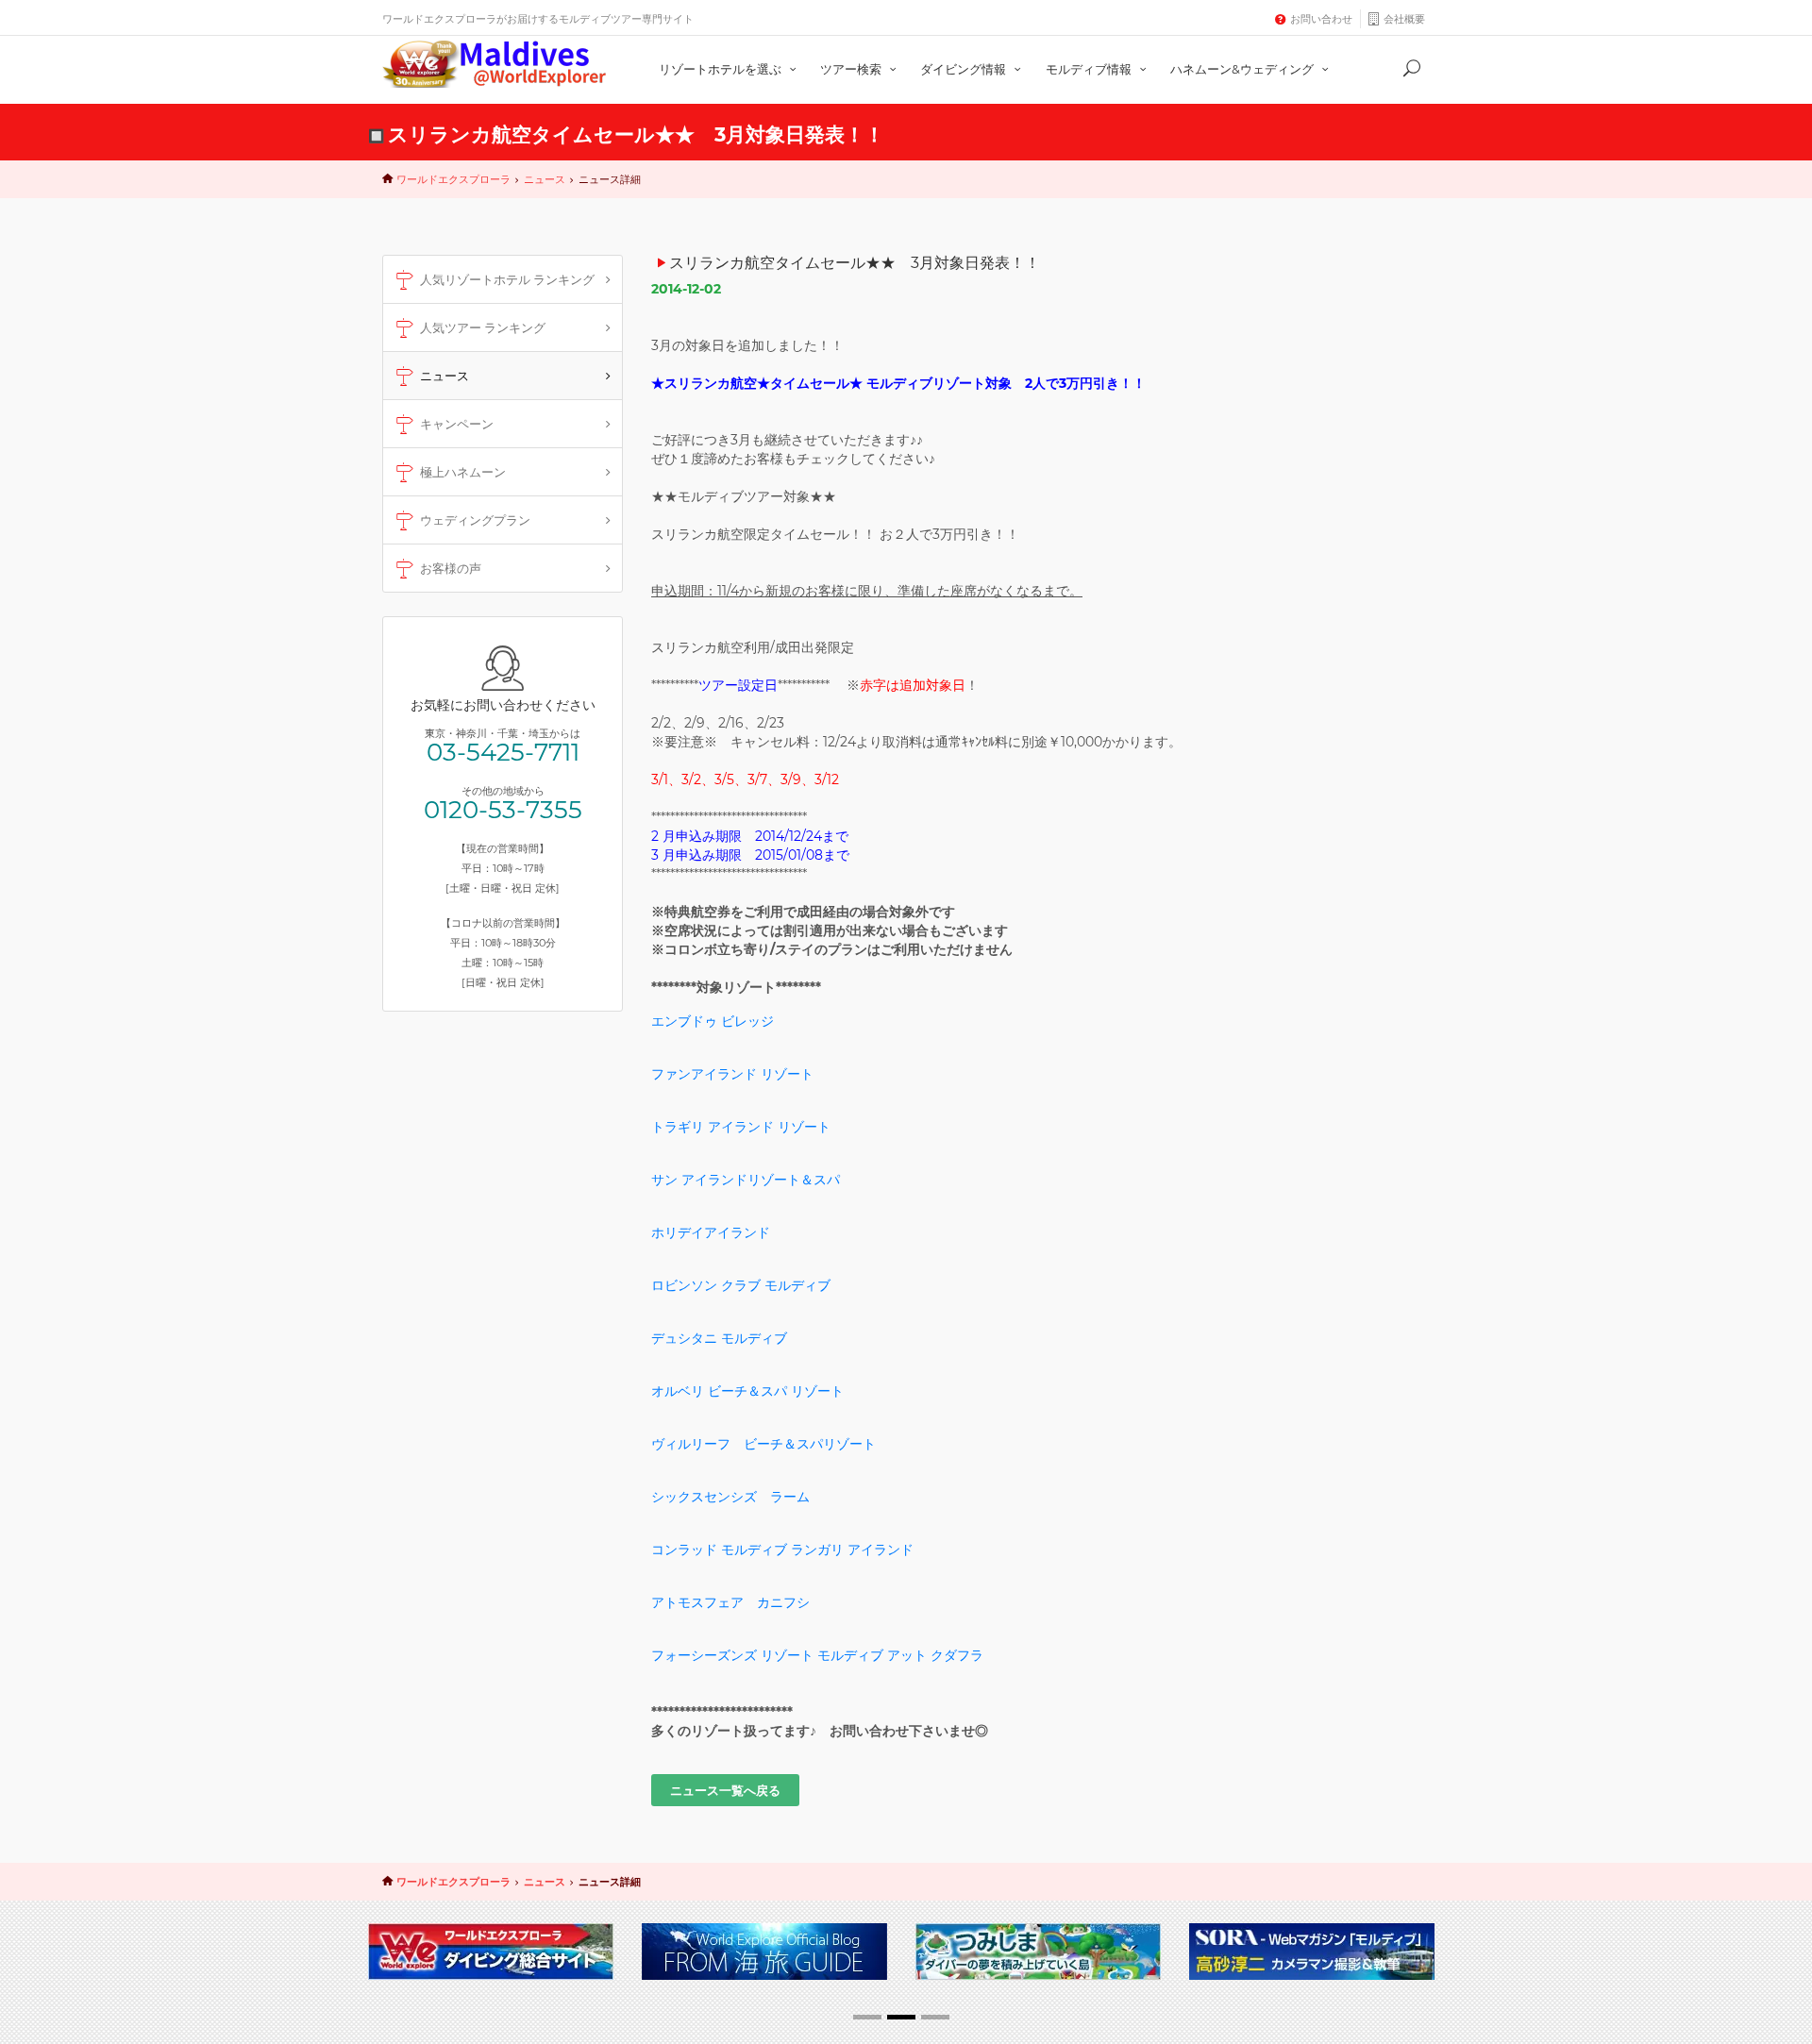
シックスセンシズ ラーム (730, 1497)
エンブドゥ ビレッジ (713, 1021)
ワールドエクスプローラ (453, 179)
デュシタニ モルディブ (719, 1338)
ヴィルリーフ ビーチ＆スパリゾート (763, 1444)
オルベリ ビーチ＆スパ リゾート (747, 1391)
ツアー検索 (852, 69)
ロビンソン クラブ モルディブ (741, 1285)
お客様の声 (451, 568)
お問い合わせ (1321, 19)
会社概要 (1404, 19)
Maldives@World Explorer (495, 64)
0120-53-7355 (503, 810)
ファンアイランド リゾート (732, 1074)
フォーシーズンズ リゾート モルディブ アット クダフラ (817, 1655)
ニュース (545, 179)
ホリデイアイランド (711, 1232)
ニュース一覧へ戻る (725, 1790)
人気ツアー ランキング (483, 327)
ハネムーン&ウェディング (1243, 69)
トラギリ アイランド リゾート (741, 1127)
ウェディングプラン (475, 520)
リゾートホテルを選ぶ (721, 69)
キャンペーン (457, 424)
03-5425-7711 (503, 752)
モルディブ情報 (1090, 69)
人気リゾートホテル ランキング (507, 279)
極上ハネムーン (463, 472)
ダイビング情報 (965, 69)
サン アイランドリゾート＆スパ (746, 1180)
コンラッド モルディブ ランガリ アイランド (782, 1550)
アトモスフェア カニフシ (730, 1602)
